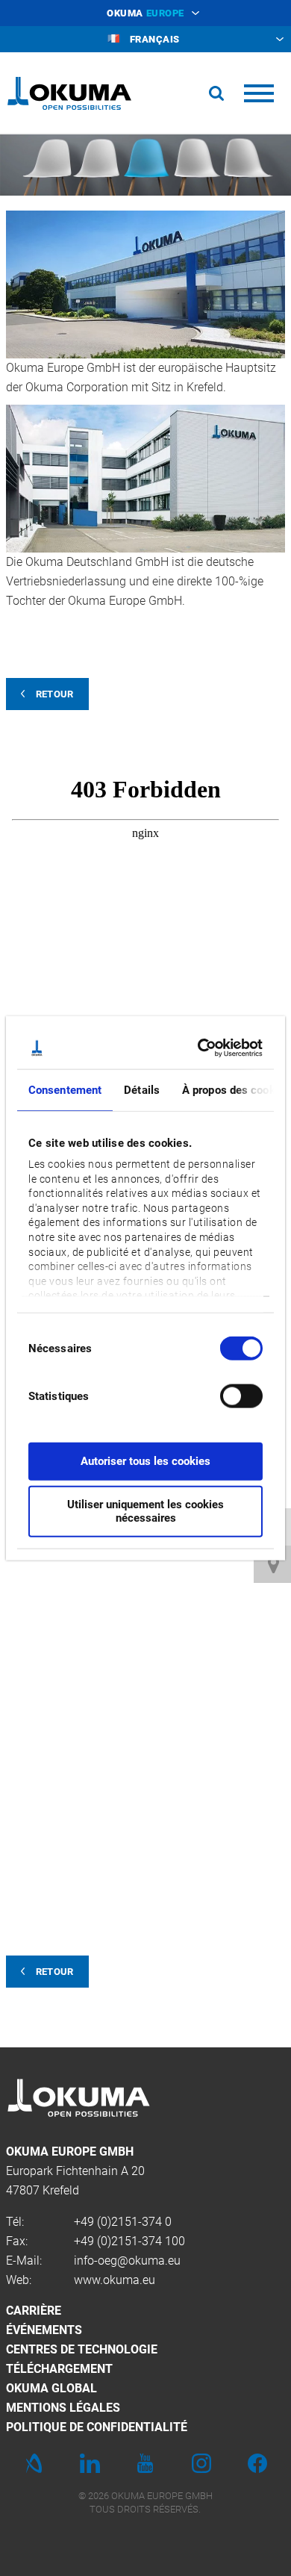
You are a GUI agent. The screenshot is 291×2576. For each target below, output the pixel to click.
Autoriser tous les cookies (145, 1460)
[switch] (229, 1394)
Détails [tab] (142, 1089)
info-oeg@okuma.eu (127, 2261)
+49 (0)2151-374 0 (123, 2222)
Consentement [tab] (65, 1089)
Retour (55, 694)
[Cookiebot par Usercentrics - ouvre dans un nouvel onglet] (201, 1048)
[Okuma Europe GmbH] (69, 93)
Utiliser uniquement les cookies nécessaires (145, 1511)
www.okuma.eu (115, 2280)
